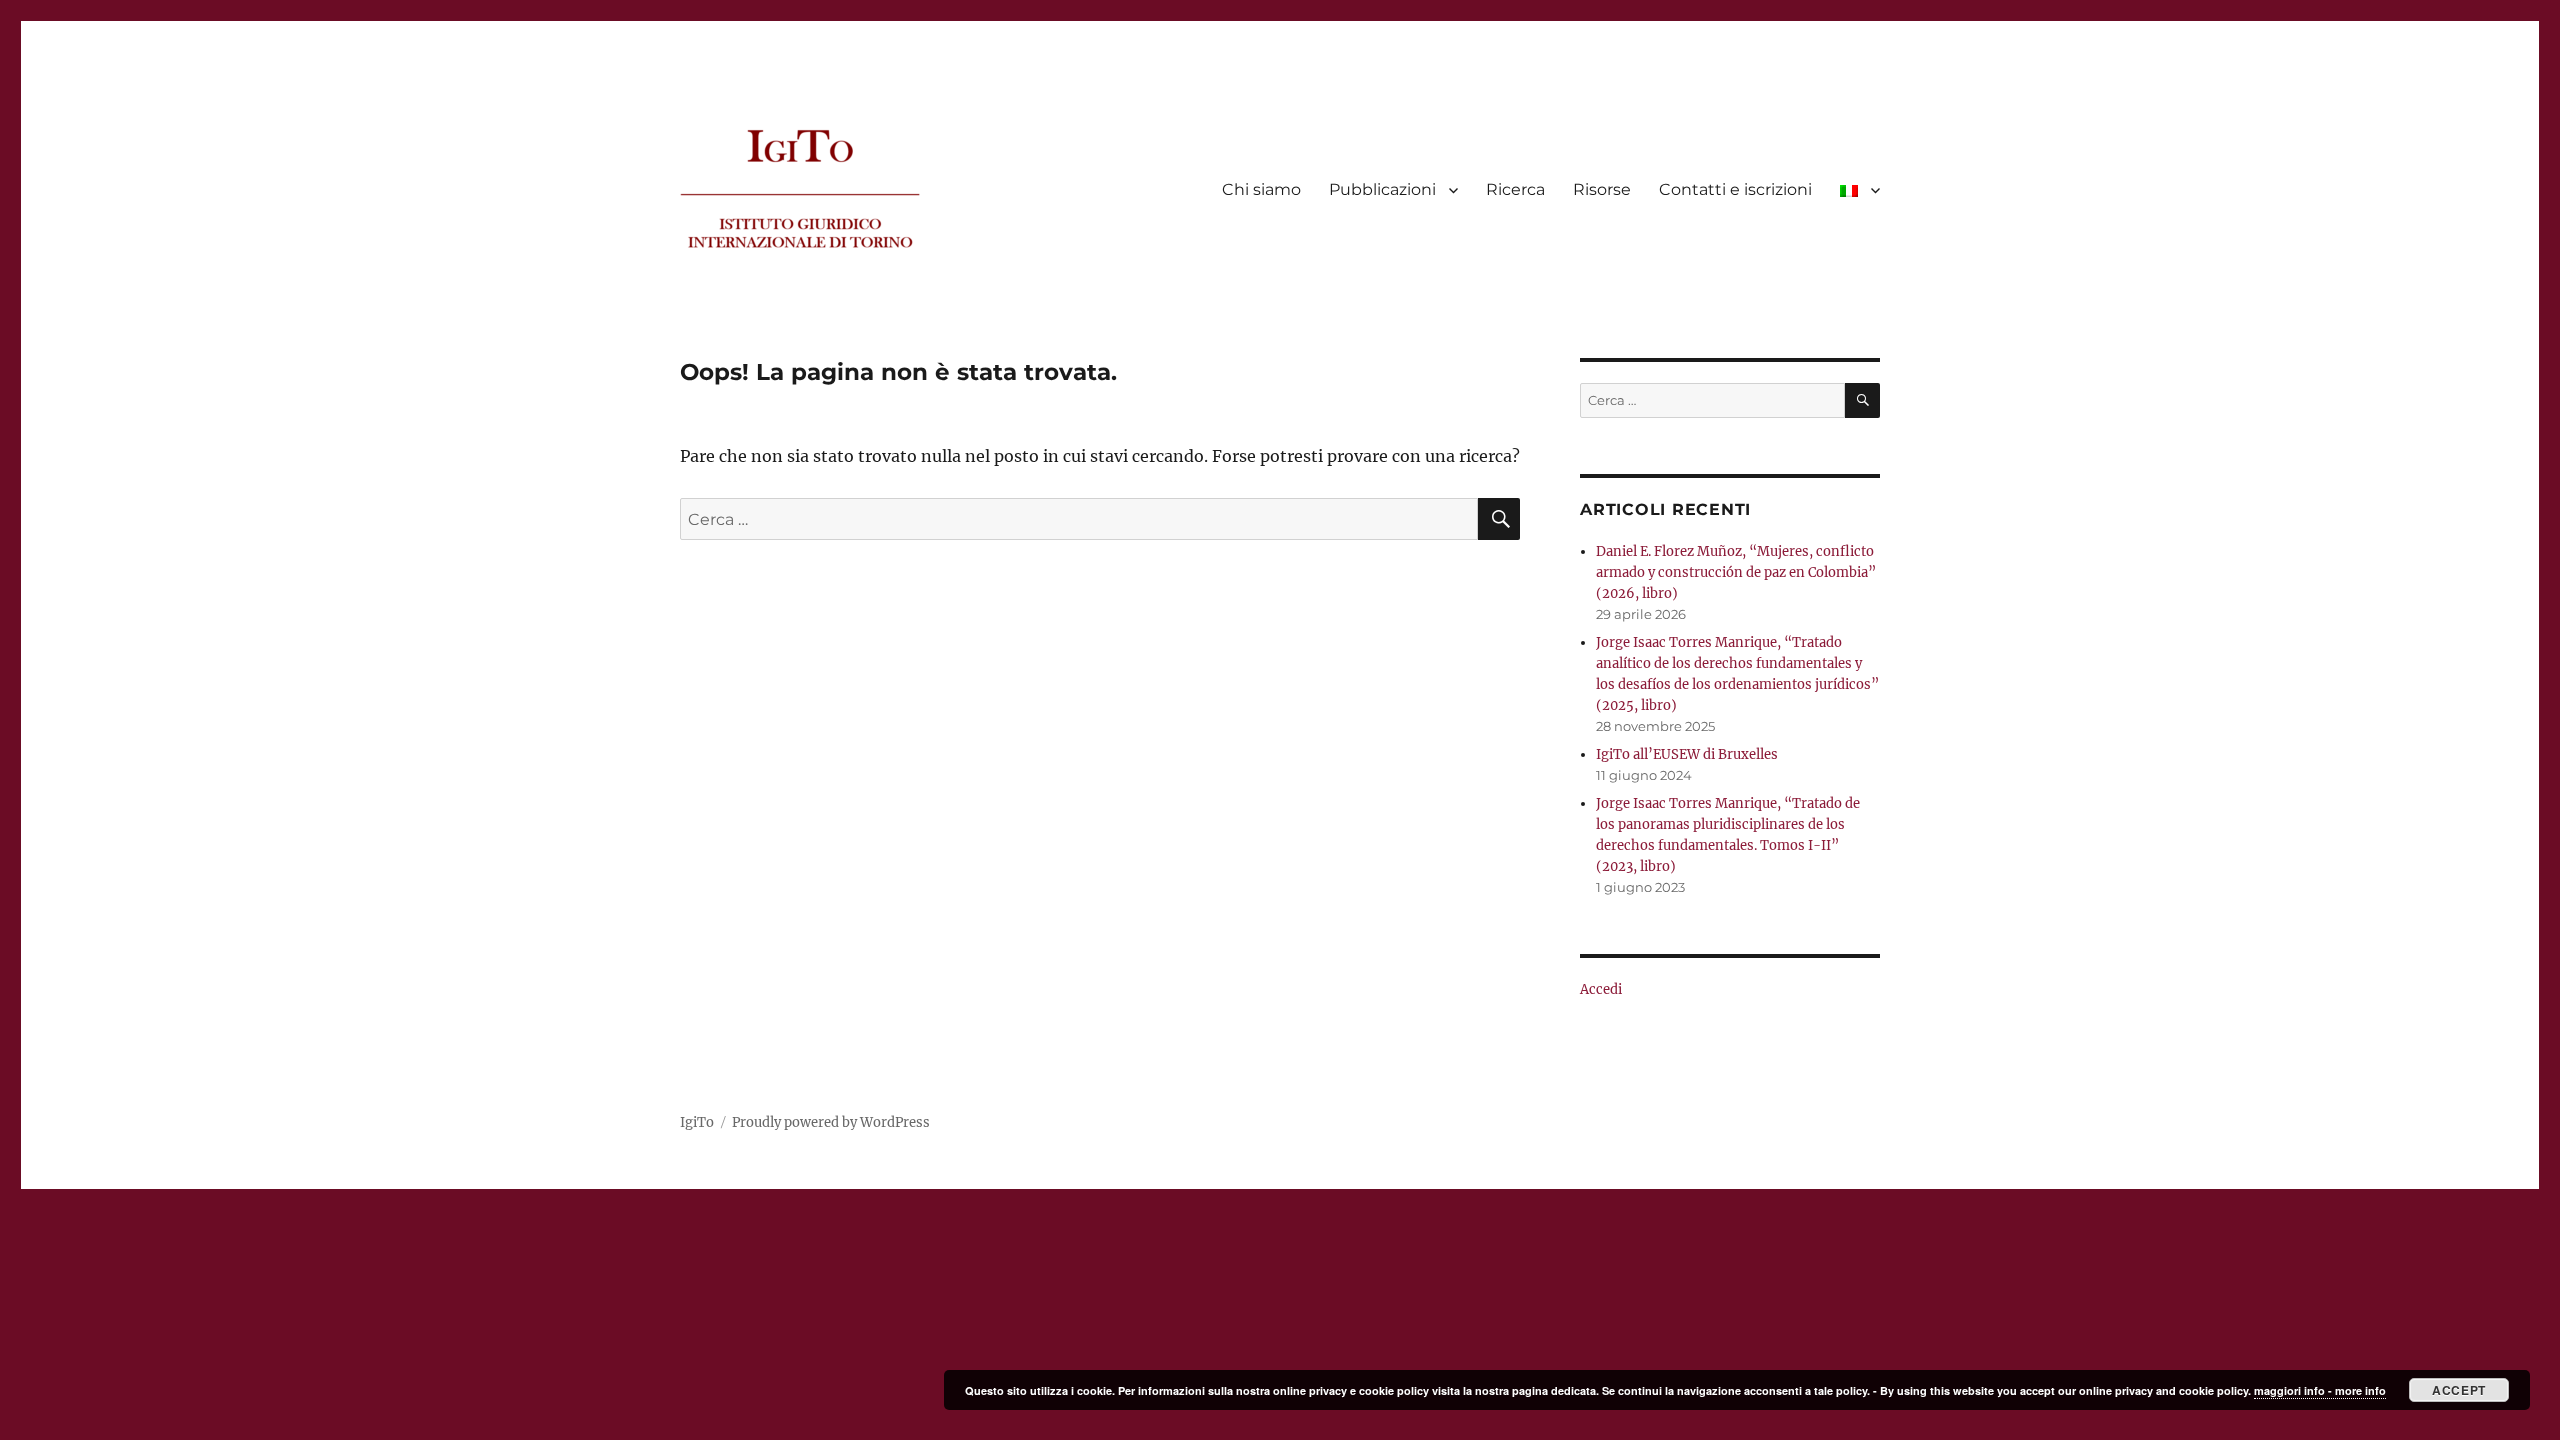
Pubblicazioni (1382, 189)
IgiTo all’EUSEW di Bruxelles (1687, 754)
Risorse (1602, 189)
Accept (2458, 1390)
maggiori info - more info (2320, 1390)
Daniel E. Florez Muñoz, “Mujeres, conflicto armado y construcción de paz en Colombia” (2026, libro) (1736, 572)
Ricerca (1515, 189)
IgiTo (697, 1122)
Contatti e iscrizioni (1735, 189)
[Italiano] (1860, 190)
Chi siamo (1261, 189)
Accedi (1601, 989)
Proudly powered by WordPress (831, 1122)
